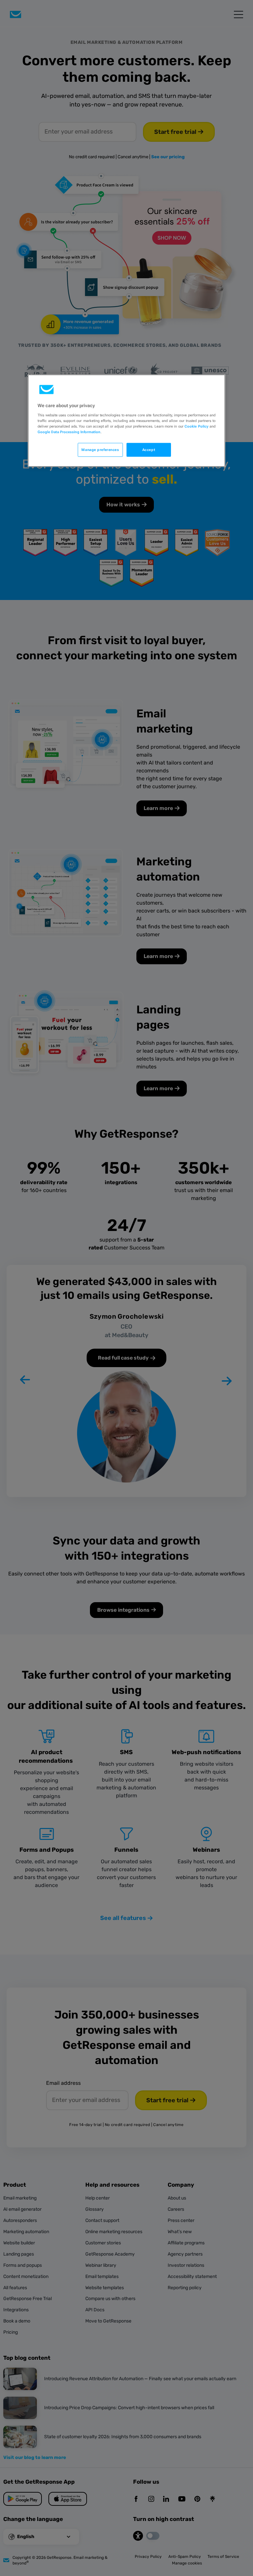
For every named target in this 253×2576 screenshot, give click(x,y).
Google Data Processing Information (69, 432)
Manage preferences (100, 449)
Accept (149, 449)
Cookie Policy (196, 426)
